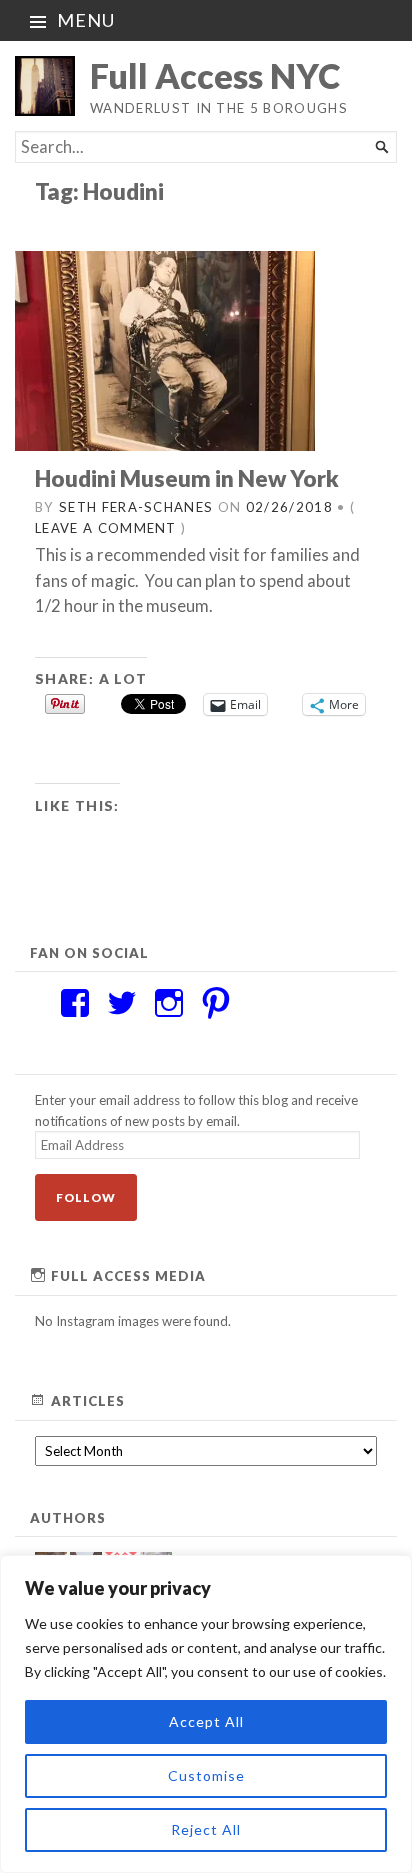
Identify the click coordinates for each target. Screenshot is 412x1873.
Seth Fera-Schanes (136, 507)
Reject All (206, 1829)
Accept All (206, 1721)
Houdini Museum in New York (187, 478)
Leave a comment (106, 528)
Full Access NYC (215, 75)
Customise (206, 1775)
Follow (86, 1197)
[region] (206, 1714)
